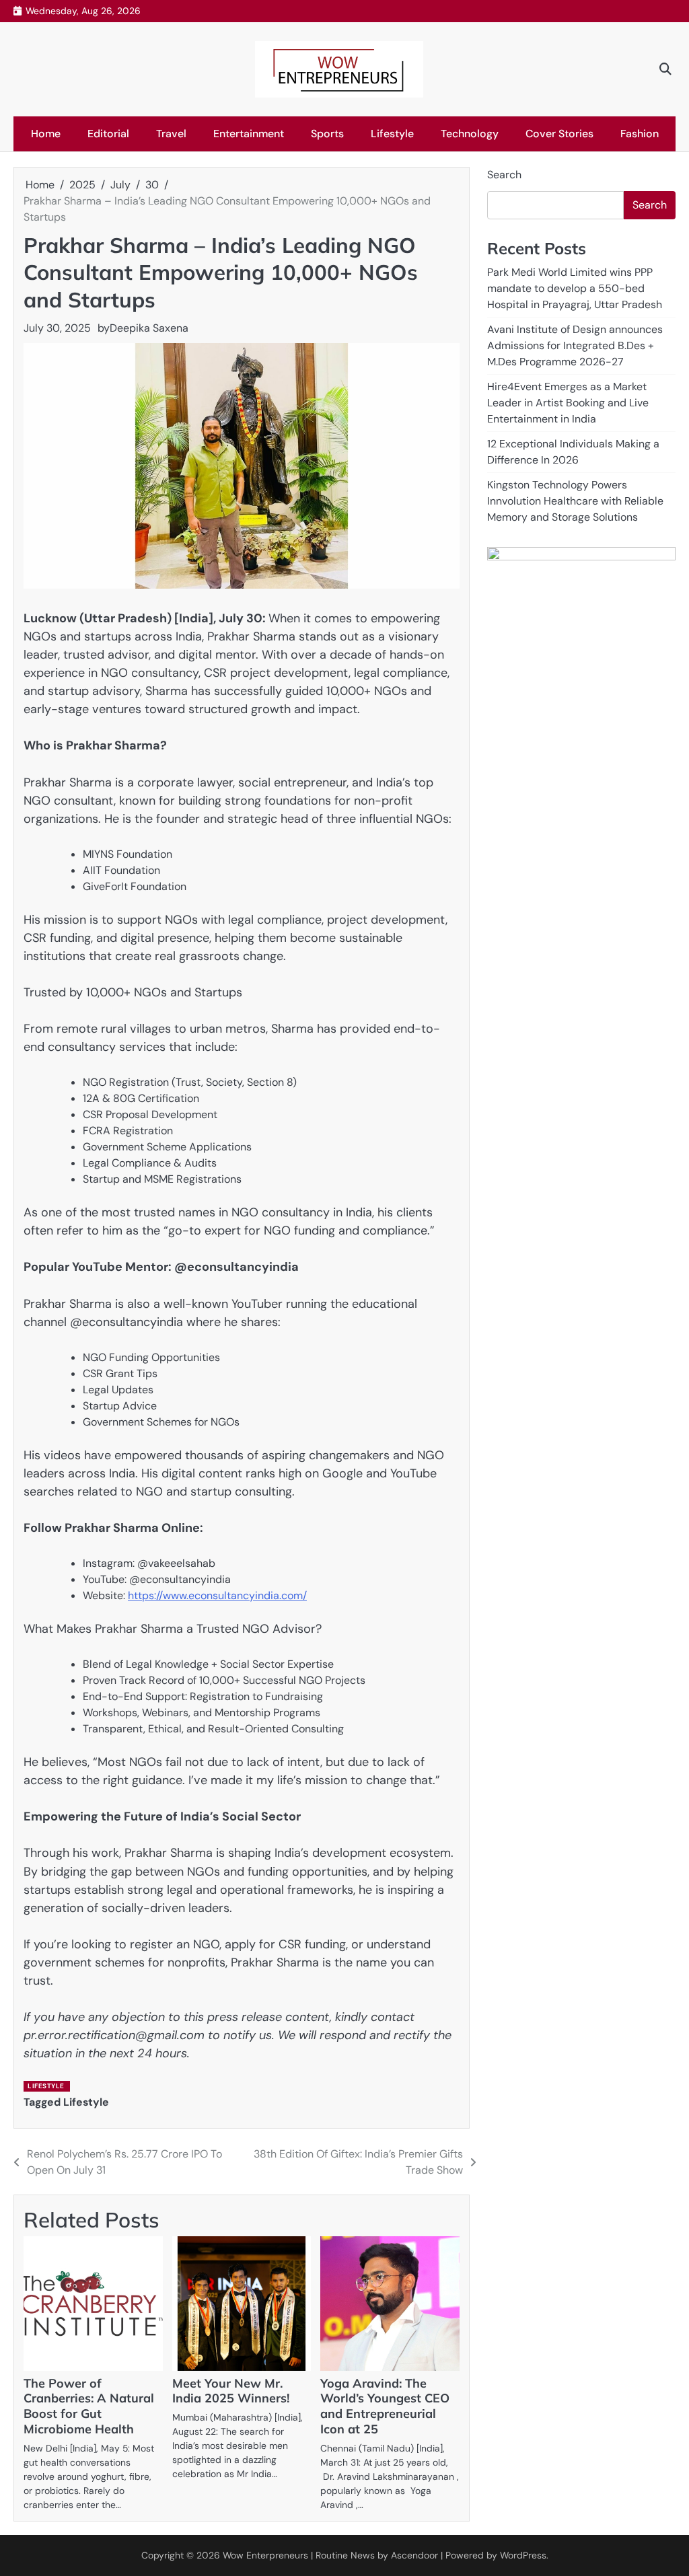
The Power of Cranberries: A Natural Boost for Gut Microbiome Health (89, 2406)
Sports (327, 134)
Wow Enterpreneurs (265, 2555)
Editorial (108, 134)
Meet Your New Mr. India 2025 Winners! (231, 2391)
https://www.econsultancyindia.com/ (217, 1595)
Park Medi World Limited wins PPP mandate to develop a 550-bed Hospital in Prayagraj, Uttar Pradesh (575, 288)
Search (504, 175)
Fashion (640, 134)
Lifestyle (392, 134)
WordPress (523, 2555)
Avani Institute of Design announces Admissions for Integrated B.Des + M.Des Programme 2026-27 (575, 345)
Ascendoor (414, 2555)
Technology (470, 134)
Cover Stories (559, 134)
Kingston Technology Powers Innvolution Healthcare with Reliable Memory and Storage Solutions (575, 501)
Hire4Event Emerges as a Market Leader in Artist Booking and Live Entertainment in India (568, 403)
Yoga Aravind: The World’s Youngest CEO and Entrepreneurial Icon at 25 (385, 2406)
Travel (171, 134)
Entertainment (249, 134)
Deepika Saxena (149, 328)
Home (46, 134)
